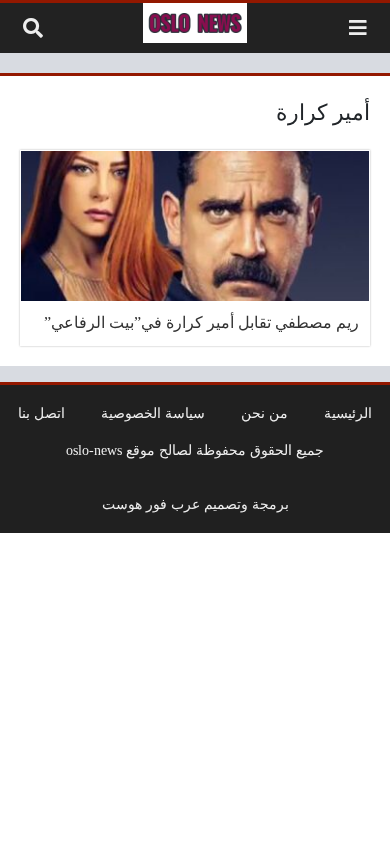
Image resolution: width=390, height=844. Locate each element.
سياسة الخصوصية (153, 413)
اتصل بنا (41, 413)
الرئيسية (348, 413)
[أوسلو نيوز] (195, 23)
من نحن (264, 413)
